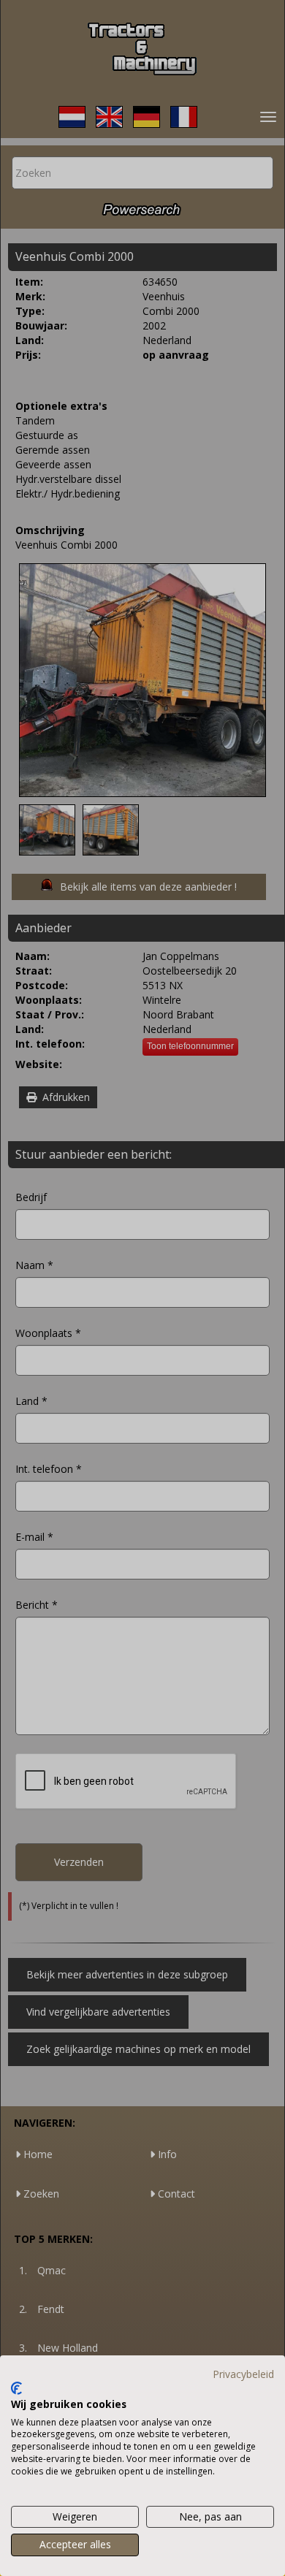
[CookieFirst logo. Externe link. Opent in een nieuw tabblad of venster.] (16, 2388)
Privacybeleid (243, 2374)
